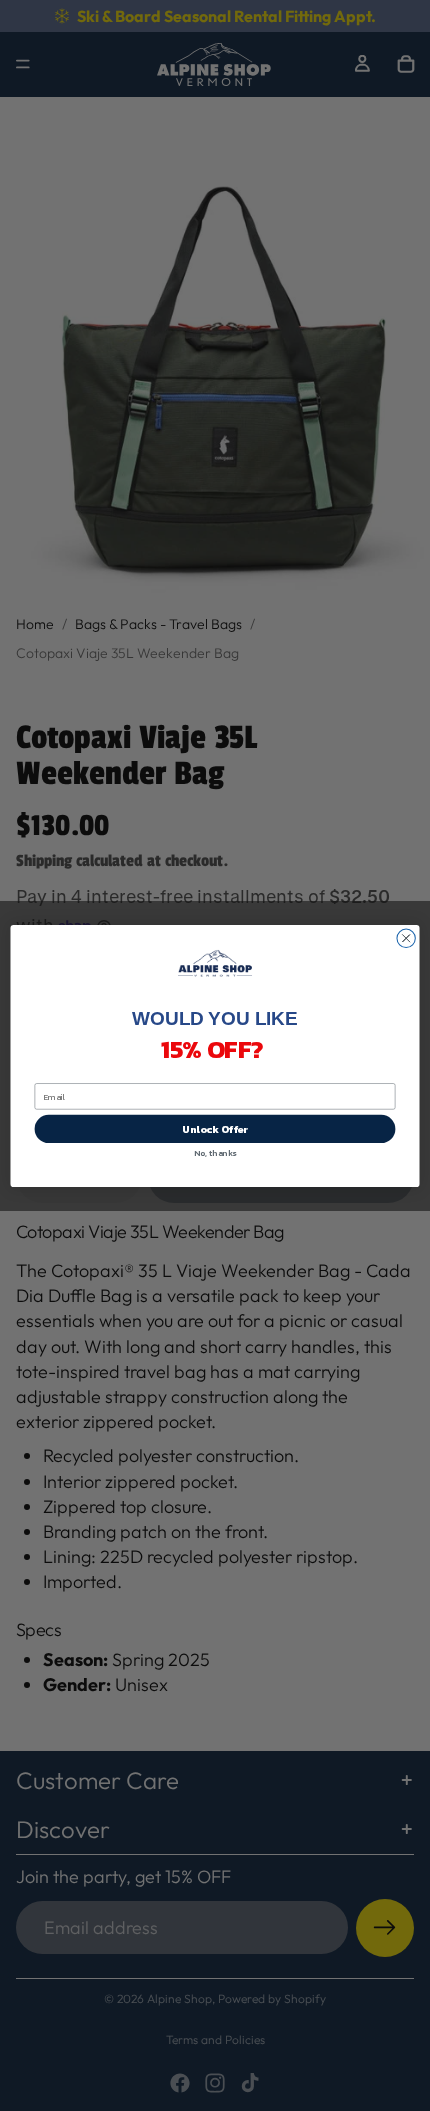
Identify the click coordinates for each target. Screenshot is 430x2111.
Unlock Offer (215, 1129)
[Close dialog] (406, 938)
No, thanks (215, 1152)
